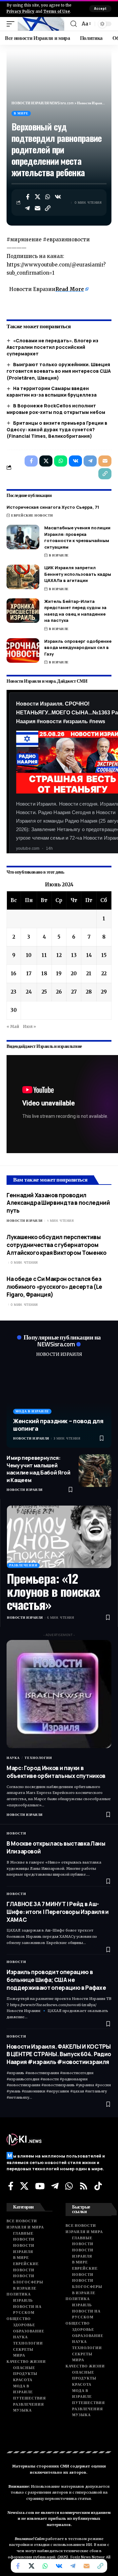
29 (104, 992)
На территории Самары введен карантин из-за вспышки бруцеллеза (52, 392)
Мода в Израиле (32, 1411)
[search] (74, 24)
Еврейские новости (32, 515)
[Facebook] (11, 2186)
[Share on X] (38, 197)
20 (74, 973)
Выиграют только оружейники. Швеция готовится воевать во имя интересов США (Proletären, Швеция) (59, 371)
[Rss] (84, 2186)
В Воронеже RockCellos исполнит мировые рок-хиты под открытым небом (56, 409)
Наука (13, 1758)
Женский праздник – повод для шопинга (58, 1425)
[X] (24, 2186)
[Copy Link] (48, 208)
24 (29, 992)
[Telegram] (55, 2186)
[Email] (38, 208)
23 (14, 992)
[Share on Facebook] (28, 197)
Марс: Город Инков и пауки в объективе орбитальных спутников (56, 1772)
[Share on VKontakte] (58, 197)
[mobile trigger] (12, 24)
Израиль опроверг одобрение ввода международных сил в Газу (78, 648)
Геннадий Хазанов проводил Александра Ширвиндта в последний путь (58, 1203)
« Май (13, 1026)
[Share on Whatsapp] (48, 197)
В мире (21, 113)
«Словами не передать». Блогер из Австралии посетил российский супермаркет (52, 347)
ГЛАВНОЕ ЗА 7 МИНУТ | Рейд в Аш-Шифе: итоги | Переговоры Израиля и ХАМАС (58, 1912)
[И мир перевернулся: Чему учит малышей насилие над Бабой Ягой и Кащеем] (95, 1471)
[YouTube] (40, 2186)
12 (59, 955)
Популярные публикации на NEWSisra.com (62, 1340)
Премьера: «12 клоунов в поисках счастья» (53, 1591)
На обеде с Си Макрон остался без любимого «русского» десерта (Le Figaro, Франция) (54, 1287)
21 (89, 973)
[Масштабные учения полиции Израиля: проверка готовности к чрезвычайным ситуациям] (23, 537)
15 (104, 955)
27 (74, 992)
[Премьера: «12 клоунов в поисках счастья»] (59, 1537)
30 (14, 1010)
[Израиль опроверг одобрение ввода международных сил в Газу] (23, 650)
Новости (16, 1833)
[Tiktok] (98, 2186)
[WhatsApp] (69, 2186)
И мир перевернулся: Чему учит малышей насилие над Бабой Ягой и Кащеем (39, 1469)
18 (44, 973)
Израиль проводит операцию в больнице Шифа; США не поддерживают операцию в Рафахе (56, 1980)
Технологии (38, 1758)
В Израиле (59, 555)
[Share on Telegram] (28, 208)
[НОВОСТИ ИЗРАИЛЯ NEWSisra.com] (41, 24)
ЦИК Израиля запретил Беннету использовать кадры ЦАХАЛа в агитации (78, 574)
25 (44, 992)
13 (74, 955)
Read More (70, 289)
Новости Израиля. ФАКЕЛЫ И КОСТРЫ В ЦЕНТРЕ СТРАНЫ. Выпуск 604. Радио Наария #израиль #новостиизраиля (59, 2054)
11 (44, 955)
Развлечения (23, 1565)
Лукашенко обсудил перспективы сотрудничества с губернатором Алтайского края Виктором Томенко (57, 1245)
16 (14, 973)
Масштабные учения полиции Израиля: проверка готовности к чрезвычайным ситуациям (77, 537)
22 (104, 973)
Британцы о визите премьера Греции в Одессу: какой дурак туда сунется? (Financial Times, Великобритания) (57, 430)
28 (89, 992)
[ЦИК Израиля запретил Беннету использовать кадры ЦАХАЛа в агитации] (23, 577)
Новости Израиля (25, 1221)
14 (89, 955)
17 (29, 973)
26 (59, 992)
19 (59, 973)
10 (29, 955)
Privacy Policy (20, 11)
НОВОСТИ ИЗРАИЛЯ (59, 1354)
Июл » (29, 1026)
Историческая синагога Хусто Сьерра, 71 (53, 507)
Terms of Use (57, 11)
